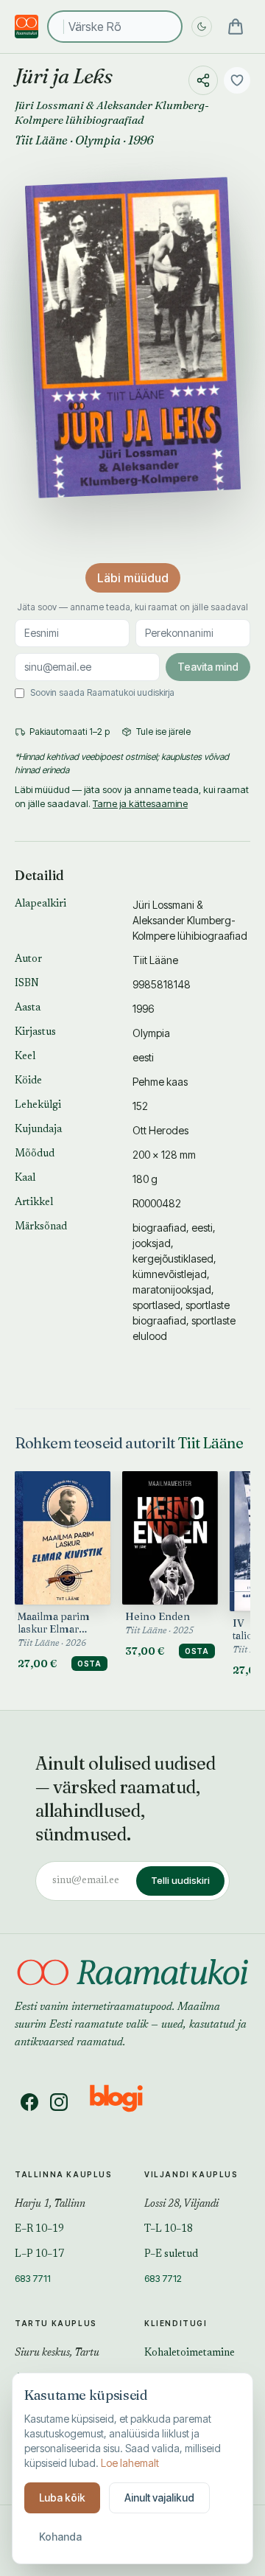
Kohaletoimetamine (190, 2353)
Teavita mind (208, 667)
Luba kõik (62, 2498)
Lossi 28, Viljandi (181, 2205)
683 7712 (163, 2278)
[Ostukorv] (236, 27)
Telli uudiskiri (180, 1880)
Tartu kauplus (56, 2323)
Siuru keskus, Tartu (57, 2353)
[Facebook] (29, 2102)
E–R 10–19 (39, 2230)
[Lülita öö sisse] (202, 27)
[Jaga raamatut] (203, 80)
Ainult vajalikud (159, 2498)
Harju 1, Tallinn (50, 2205)
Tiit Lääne (41, 140)
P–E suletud (171, 2255)
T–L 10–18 (169, 2230)
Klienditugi (176, 2323)
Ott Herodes (160, 1130)
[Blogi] (126, 2102)
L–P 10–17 (39, 2255)
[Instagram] (59, 2102)
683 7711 (33, 2278)
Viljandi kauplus (191, 2174)
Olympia (98, 140)
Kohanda (60, 2537)
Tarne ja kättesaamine (140, 803)
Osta (89, 1664)
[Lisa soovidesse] (237, 80)
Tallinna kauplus (64, 2174)
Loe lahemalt (130, 2463)
